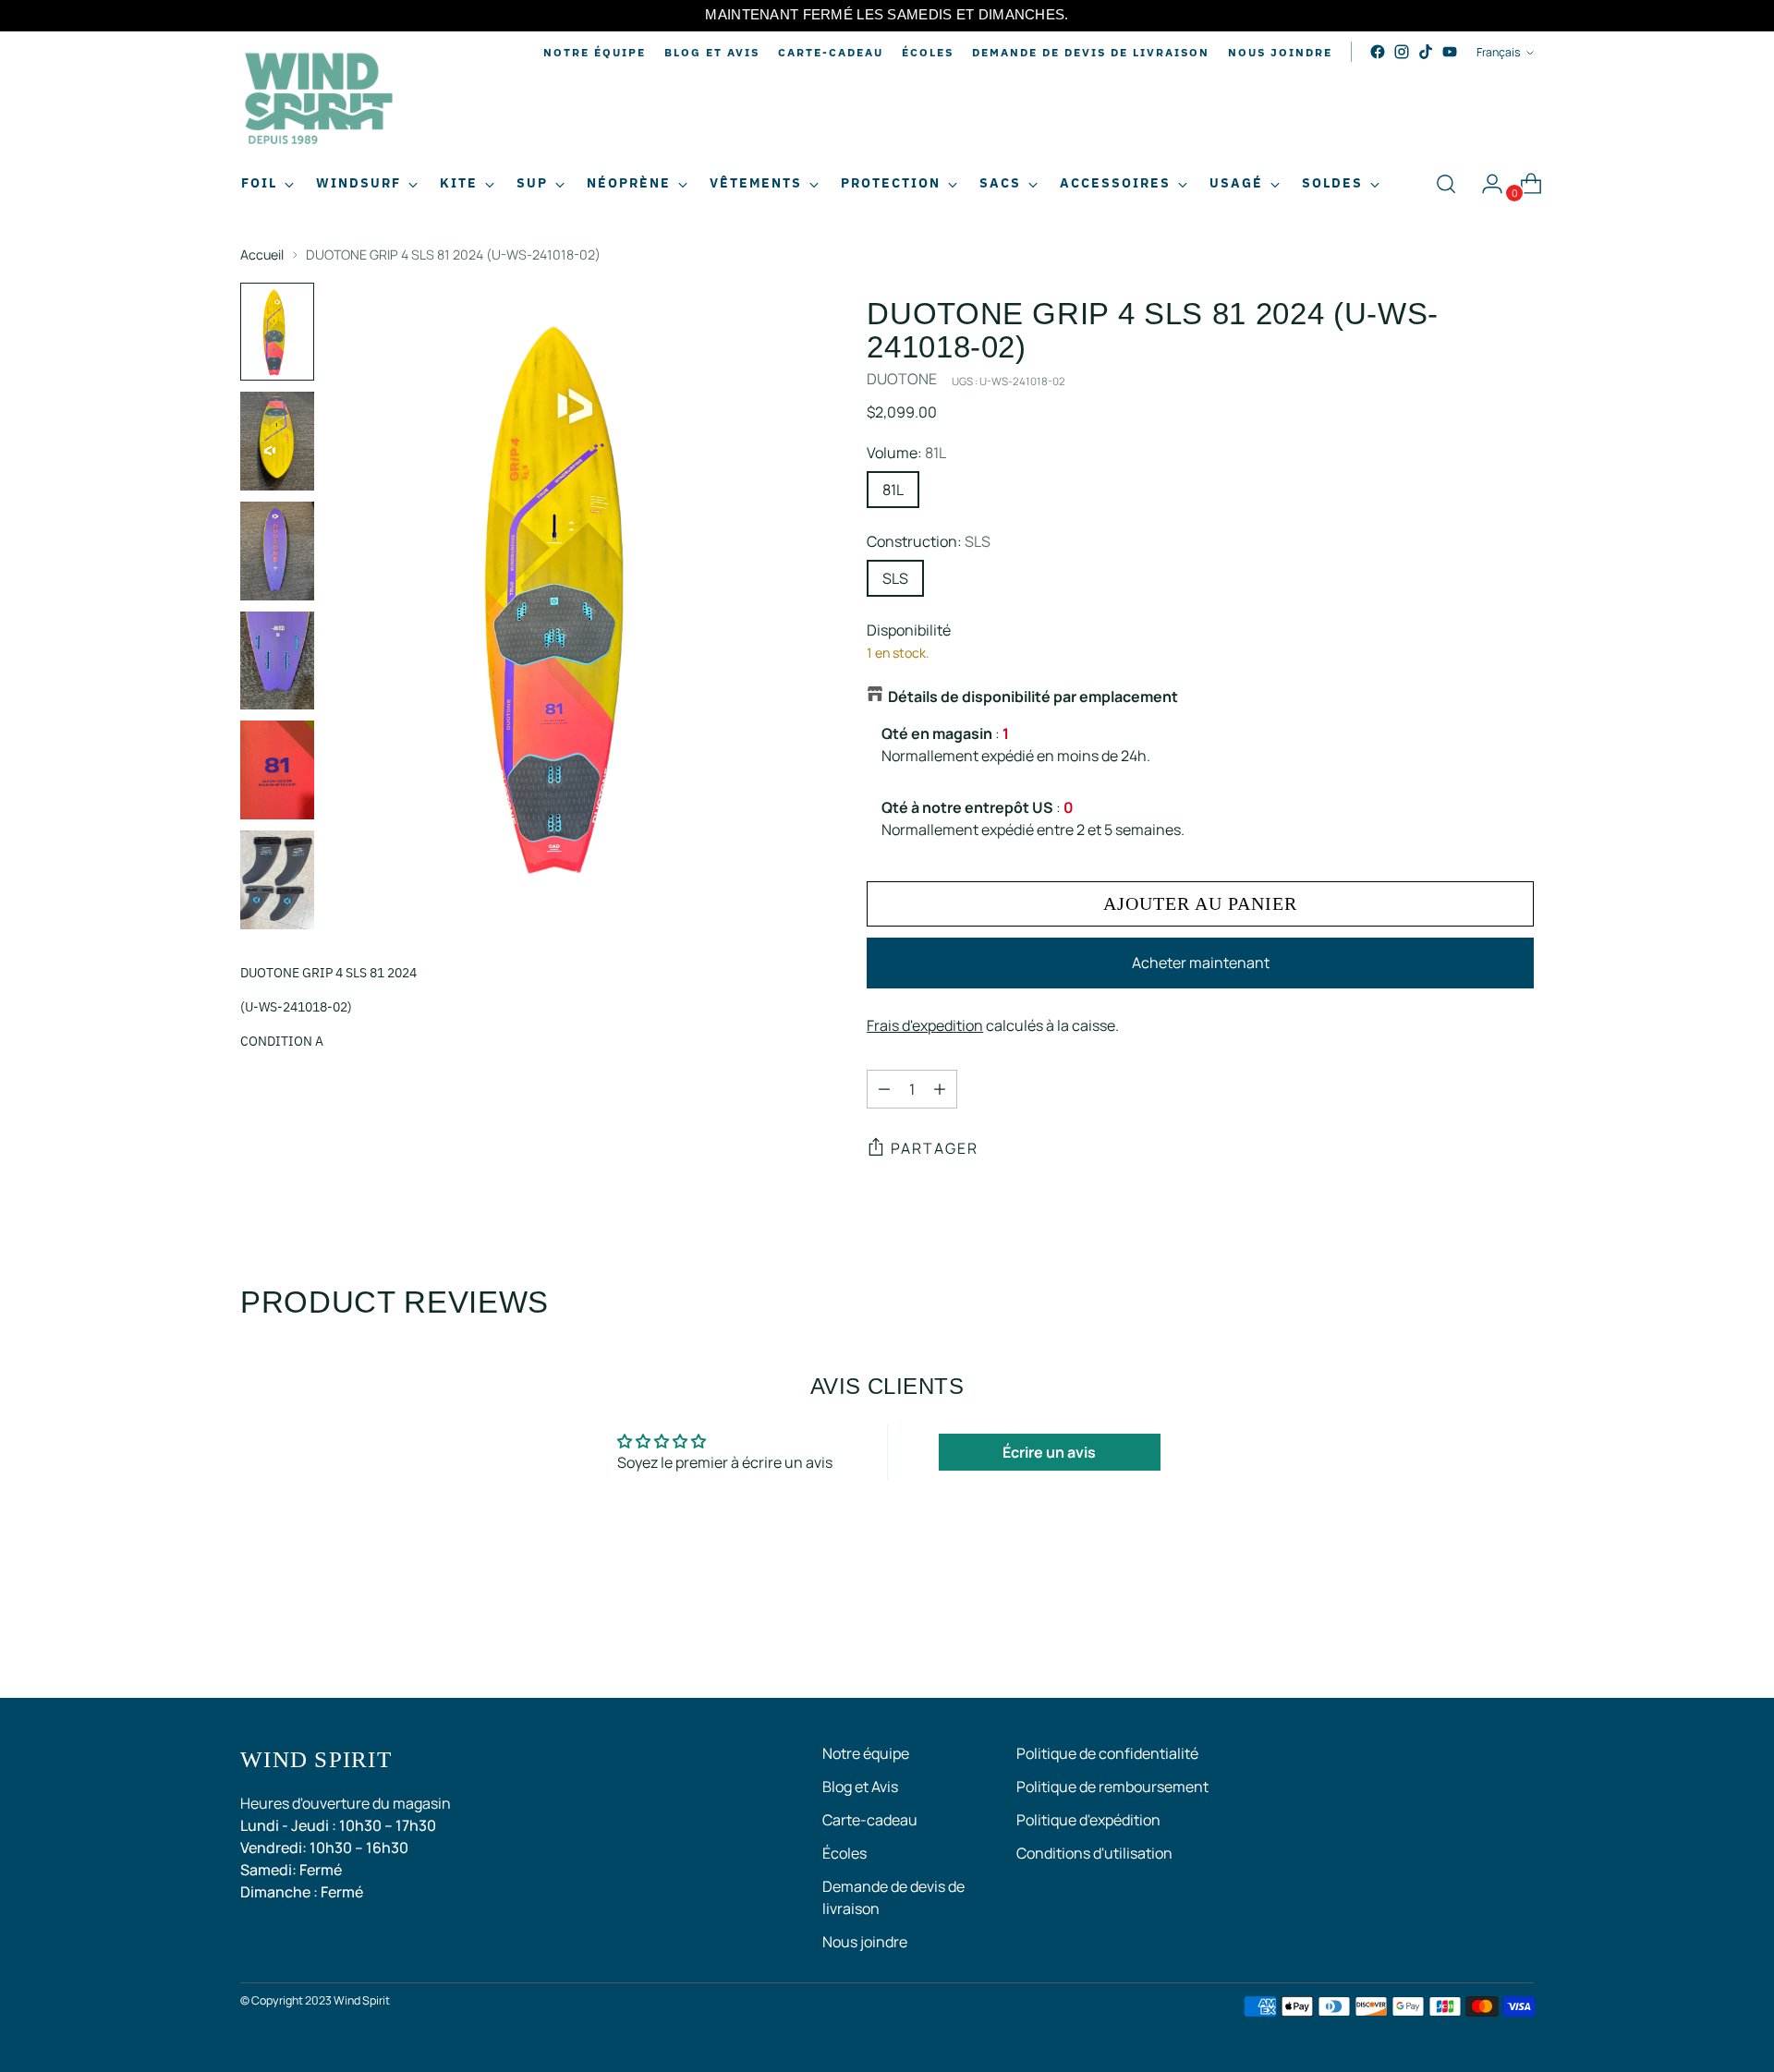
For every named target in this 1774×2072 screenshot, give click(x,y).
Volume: (906, 453)
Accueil (262, 254)
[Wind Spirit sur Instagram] (1402, 52)
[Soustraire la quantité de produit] (884, 1089)
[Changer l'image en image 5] (277, 770)
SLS (895, 578)
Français (1499, 52)
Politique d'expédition (1088, 1820)
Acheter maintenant (1201, 963)
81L (893, 490)
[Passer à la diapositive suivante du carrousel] (1518, 1634)
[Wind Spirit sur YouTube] (1450, 52)
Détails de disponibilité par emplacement (1033, 697)
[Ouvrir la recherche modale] (1446, 184)
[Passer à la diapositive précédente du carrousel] (1476, 1635)
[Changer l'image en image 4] (277, 661)
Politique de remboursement (1112, 1787)
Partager (935, 1148)
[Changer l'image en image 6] (277, 880)
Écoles (844, 1853)
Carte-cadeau (870, 1820)
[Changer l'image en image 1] (277, 332)
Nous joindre (865, 1942)
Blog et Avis (860, 1787)
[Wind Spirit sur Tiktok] (1426, 52)
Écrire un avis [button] (1049, 1452)
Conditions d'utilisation (1094, 1853)
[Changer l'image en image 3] (277, 551)
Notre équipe (866, 1753)
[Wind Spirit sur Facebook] (1378, 52)
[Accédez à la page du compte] (1485, 184)
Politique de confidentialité (1107, 1753)
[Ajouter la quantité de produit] (940, 1089)
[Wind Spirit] (319, 101)
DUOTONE (902, 379)
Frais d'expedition (925, 1025)
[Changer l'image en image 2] (277, 441)
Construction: (929, 541)
